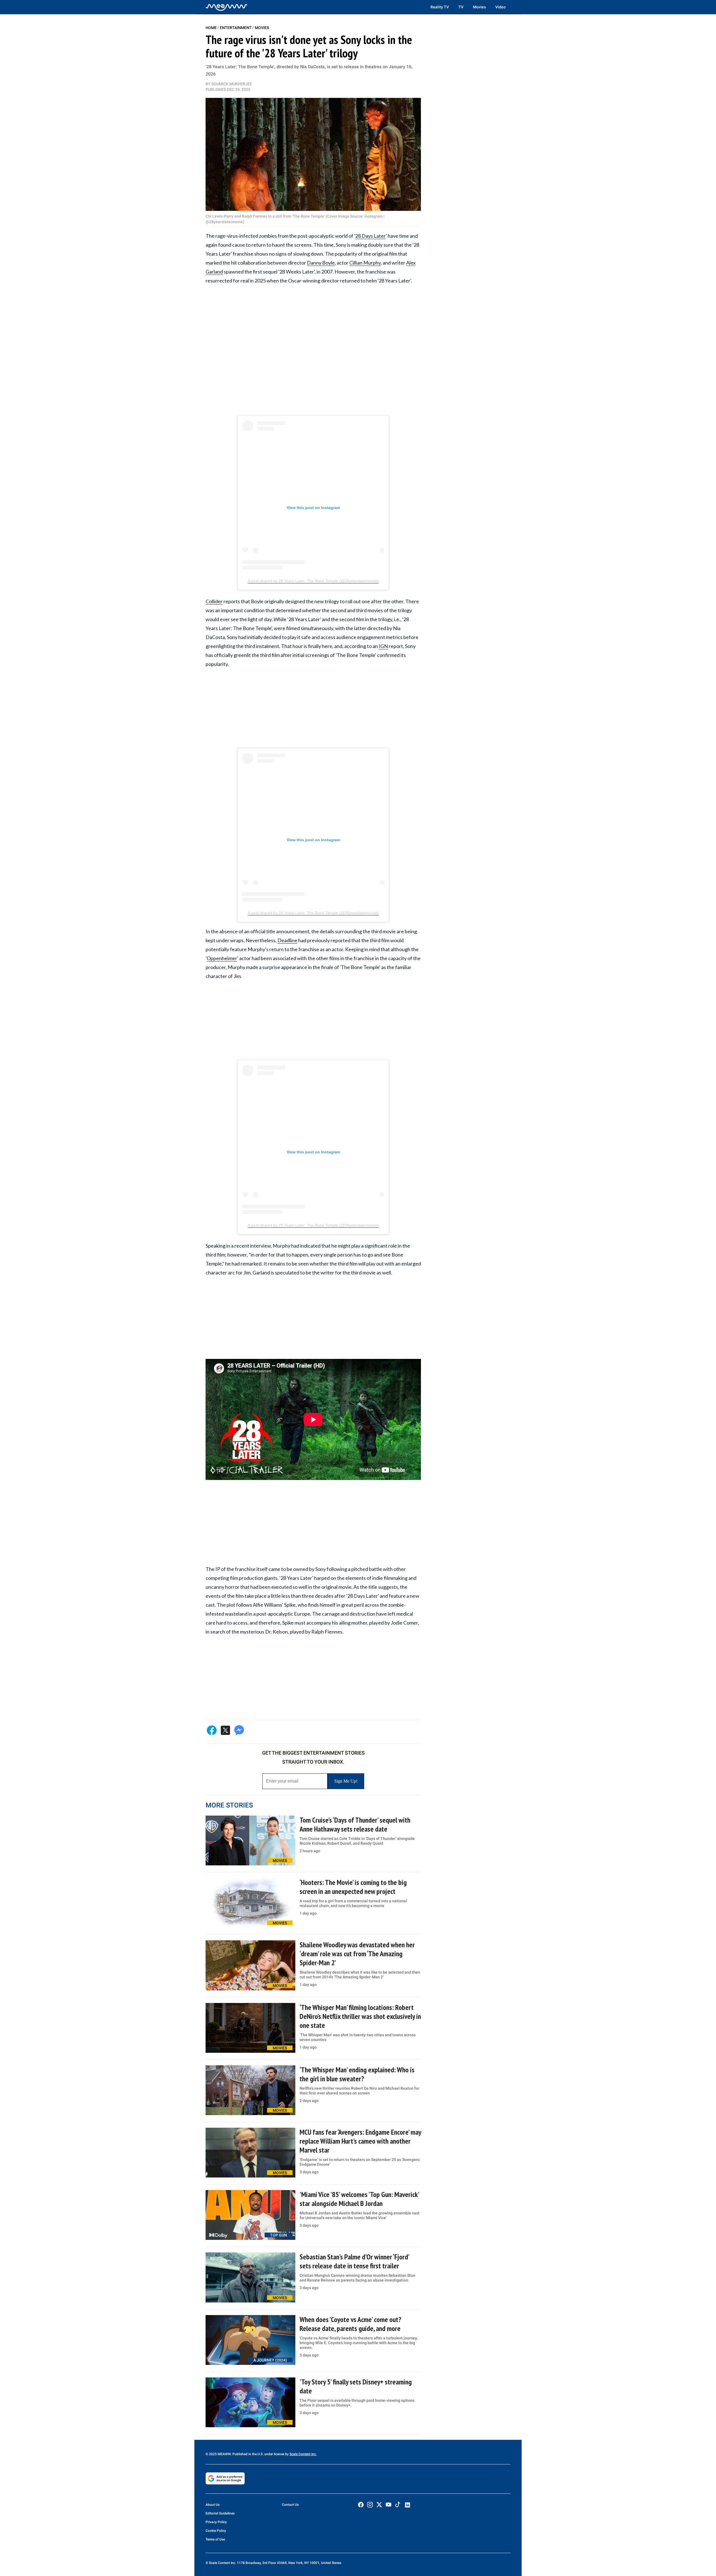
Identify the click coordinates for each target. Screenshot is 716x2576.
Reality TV (440, 7)
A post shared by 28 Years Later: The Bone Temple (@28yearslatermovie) (313, 581)
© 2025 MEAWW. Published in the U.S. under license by (248, 2454)
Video (501, 7)
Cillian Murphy (365, 263)
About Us (213, 2505)
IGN (383, 646)
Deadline (287, 940)
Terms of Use (215, 2539)
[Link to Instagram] (370, 2505)
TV (461, 7)
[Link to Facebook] (361, 2505)
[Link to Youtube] (388, 2505)
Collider (214, 601)
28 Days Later (370, 236)
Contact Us (290, 2505)
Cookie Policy (216, 2531)
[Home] (227, 7)
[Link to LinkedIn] (408, 2505)
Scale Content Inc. (303, 2454)
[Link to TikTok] (398, 2506)
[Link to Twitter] (379, 2505)
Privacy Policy (216, 2522)
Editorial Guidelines (220, 2513)
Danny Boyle (321, 263)
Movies (479, 7)
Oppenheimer (222, 958)
